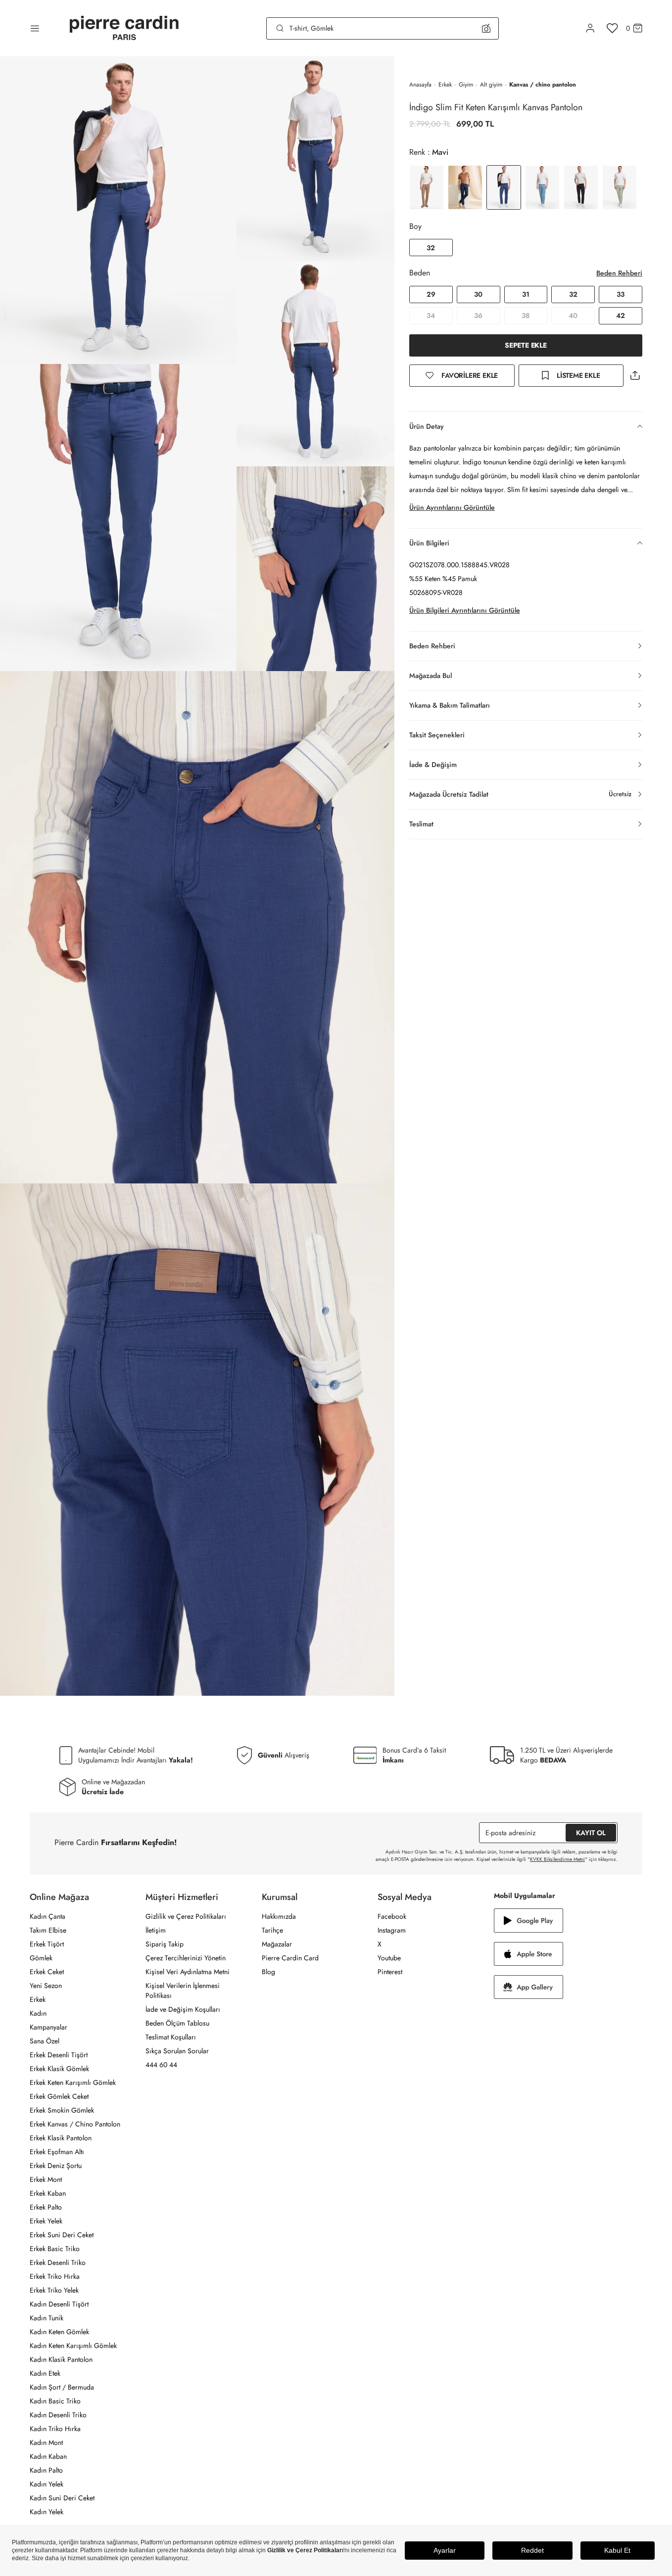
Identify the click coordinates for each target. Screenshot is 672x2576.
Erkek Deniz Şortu (56, 2166)
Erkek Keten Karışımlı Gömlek (73, 2082)
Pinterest (390, 1972)
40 (573, 316)
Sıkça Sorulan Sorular (177, 2051)
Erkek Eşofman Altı (57, 2152)
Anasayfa (420, 85)
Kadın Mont (46, 2442)
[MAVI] (542, 187)
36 (478, 316)
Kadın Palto (46, 2470)
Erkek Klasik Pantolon (61, 2138)
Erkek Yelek (46, 2221)
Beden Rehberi (619, 273)
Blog (268, 1972)
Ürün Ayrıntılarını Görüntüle (452, 507)
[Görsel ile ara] (486, 28)
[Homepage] (124, 28)
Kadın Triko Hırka (55, 2429)
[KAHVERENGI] (427, 187)
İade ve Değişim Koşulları (183, 2009)
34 (431, 316)
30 (478, 294)
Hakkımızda (279, 1916)
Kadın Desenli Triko (58, 2415)
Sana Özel (45, 2041)
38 (526, 316)
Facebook (392, 1916)
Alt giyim (491, 85)
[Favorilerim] (612, 28)
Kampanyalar (48, 2027)
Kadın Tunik (47, 2318)
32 (431, 248)
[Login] (590, 28)
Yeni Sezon (46, 1986)
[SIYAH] (581, 187)
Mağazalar (277, 1944)
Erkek (445, 85)
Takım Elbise (48, 1930)
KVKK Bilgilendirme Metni (557, 1859)
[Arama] (280, 28)
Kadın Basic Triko (55, 2401)
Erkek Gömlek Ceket (59, 2096)
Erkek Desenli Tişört (59, 2055)
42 (621, 316)
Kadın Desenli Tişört (59, 2304)
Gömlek (41, 1958)
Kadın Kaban (48, 2456)
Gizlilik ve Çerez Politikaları (186, 1916)
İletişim (156, 1930)
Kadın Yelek (47, 2484)
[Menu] (35, 28)
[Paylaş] (635, 376)
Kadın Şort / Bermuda (62, 2387)
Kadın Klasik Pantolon (61, 2359)
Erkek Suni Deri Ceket (62, 2235)
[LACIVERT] (465, 187)
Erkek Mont (46, 2179)
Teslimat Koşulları (171, 2037)
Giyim (466, 85)
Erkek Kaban (48, 2193)
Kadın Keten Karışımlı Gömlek (73, 2346)
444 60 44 (161, 2065)
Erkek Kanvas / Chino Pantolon (75, 2124)
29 (431, 294)
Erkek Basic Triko (55, 2249)
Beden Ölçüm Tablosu (177, 2023)
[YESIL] (620, 187)
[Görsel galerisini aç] (118, 210)
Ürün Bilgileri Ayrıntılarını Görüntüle (465, 610)
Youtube (389, 1958)
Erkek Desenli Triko (58, 2262)
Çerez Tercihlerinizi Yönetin (186, 1958)
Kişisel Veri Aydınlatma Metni (188, 1972)
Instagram (392, 1930)
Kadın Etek (45, 2373)
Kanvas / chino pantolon (543, 85)
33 (621, 294)
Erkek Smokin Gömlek (62, 2110)
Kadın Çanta (48, 1916)
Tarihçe (272, 1930)
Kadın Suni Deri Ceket (62, 2498)
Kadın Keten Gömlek (59, 2332)
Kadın (38, 2013)
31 (526, 294)
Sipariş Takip (165, 1944)
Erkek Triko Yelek (54, 2290)
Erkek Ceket (47, 1972)
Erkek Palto (46, 2207)
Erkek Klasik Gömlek (59, 2069)
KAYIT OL (591, 1833)
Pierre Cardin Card (290, 1958)
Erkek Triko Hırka (55, 2276)
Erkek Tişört (47, 1944)
